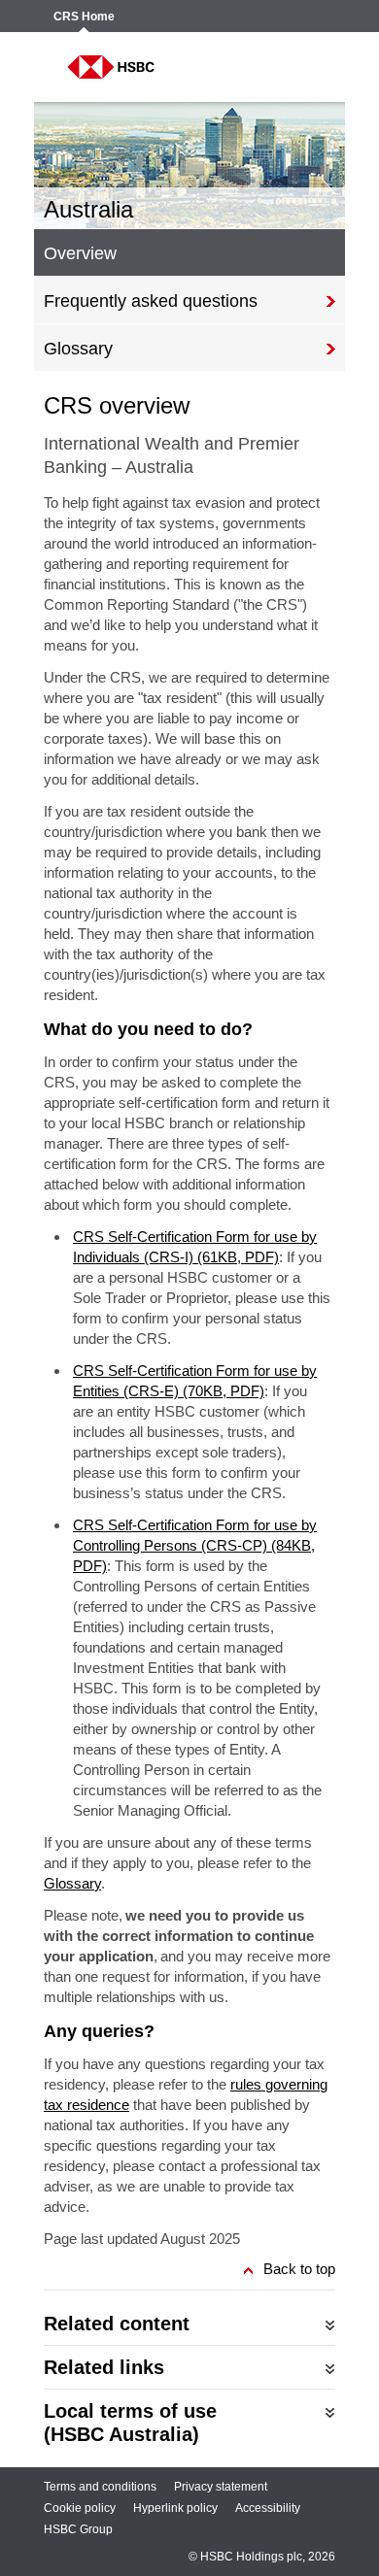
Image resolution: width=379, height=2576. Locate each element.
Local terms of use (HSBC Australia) (130, 2423)
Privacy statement (221, 2487)
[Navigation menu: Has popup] (308, 67)
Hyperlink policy (175, 2508)
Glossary (72, 1883)
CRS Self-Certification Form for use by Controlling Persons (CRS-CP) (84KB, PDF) (195, 1545)
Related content (117, 2324)
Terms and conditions (100, 2487)
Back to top (299, 2269)
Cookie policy (80, 2508)
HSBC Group (78, 2529)
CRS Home (84, 17)
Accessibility (268, 2508)
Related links (104, 2367)
